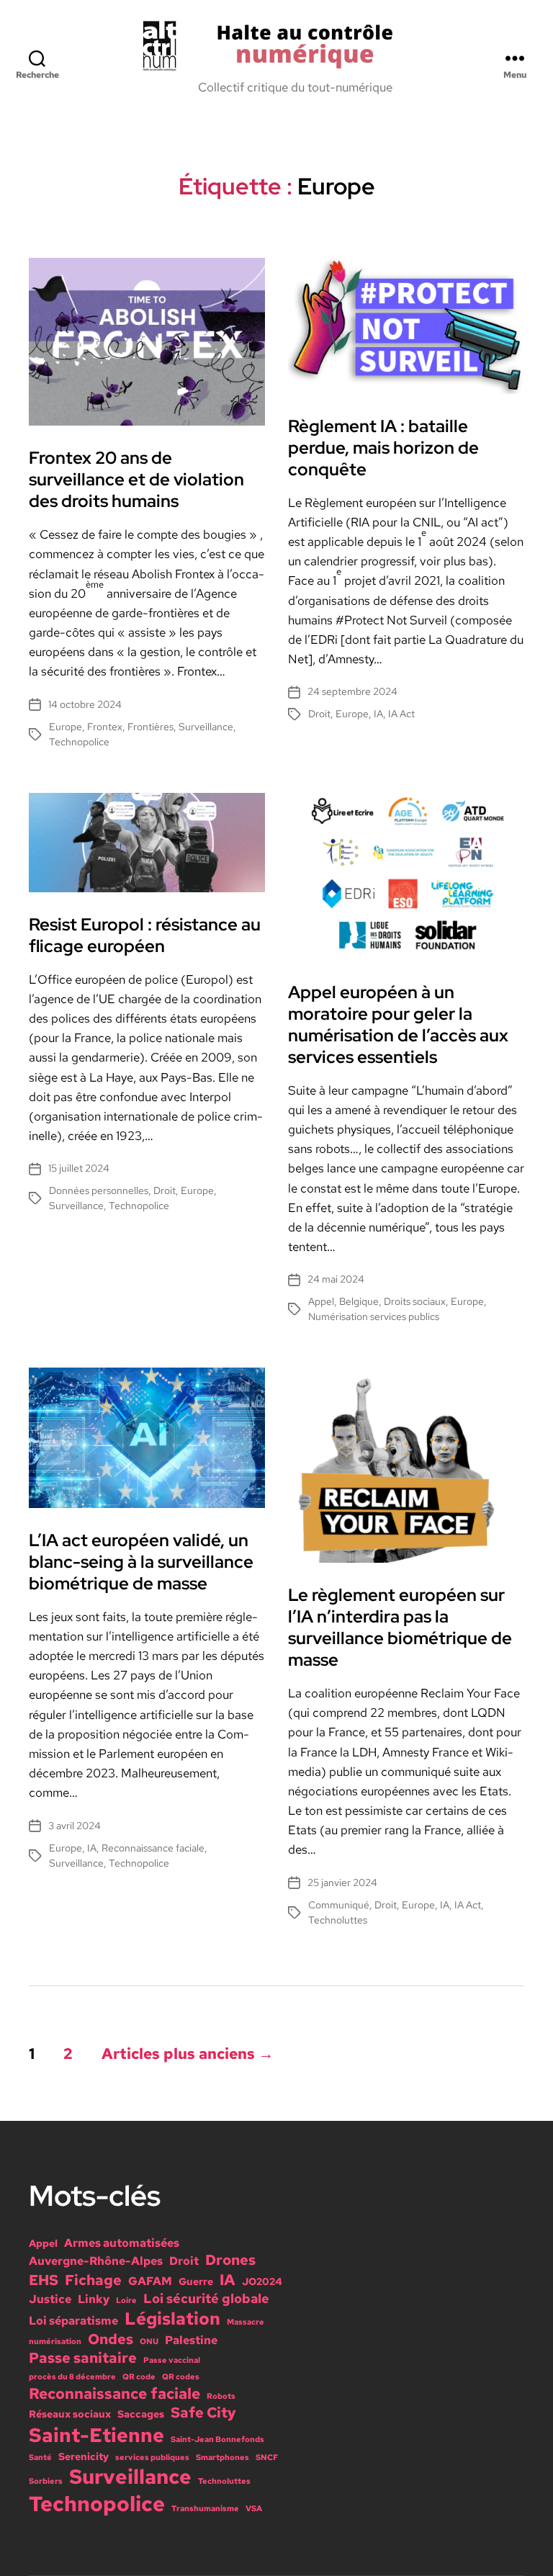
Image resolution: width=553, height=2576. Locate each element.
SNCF (267, 2457)
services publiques (152, 2457)
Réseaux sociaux (70, 2414)
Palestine (191, 2340)
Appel (321, 1301)
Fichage (93, 2280)
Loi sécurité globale (206, 2298)
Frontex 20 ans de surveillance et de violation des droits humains (136, 479)
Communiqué (339, 1905)
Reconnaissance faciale (153, 1848)
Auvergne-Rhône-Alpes (96, 2261)
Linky (94, 2299)
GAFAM (150, 2281)
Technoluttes (338, 1920)
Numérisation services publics (374, 1316)
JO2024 (262, 2281)
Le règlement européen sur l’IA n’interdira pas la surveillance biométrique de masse (400, 1627)
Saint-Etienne (96, 2435)
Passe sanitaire (83, 2358)
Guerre (196, 2281)
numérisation (55, 2341)
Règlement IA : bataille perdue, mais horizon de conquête (383, 448)
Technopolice (79, 742)
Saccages (141, 2414)
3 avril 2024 (75, 1826)
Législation (172, 2319)
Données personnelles (99, 1190)
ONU (149, 2341)
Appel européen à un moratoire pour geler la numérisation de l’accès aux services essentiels (398, 1024)
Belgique (359, 1301)
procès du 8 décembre (72, 2377)
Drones (230, 2260)
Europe (66, 727)
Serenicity (84, 2456)
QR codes (181, 2377)
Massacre (246, 2322)
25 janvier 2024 (342, 1882)
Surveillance (206, 727)
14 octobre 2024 (85, 704)
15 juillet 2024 (79, 1168)
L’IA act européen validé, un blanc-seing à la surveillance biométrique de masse (141, 1562)
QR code (139, 2377)
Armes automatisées (122, 2243)
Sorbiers (46, 2481)
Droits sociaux (415, 1301)
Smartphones (222, 2457)
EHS (44, 2280)
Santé (40, 2457)
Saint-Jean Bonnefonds (217, 2439)
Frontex (105, 727)
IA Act (401, 714)
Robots (221, 2396)
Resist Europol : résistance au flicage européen (145, 935)
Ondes (111, 2339)
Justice (50, 2299)
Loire (126, 2300)
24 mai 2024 (336, 1279)
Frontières (150, 727)
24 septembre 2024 (352, 691)
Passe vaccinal (172, 2360)
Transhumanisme (205, 2508)
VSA (254, 2508)
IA (378, 714)
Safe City (203, 2413)
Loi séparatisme (73, 2320)
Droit (319, 714)
